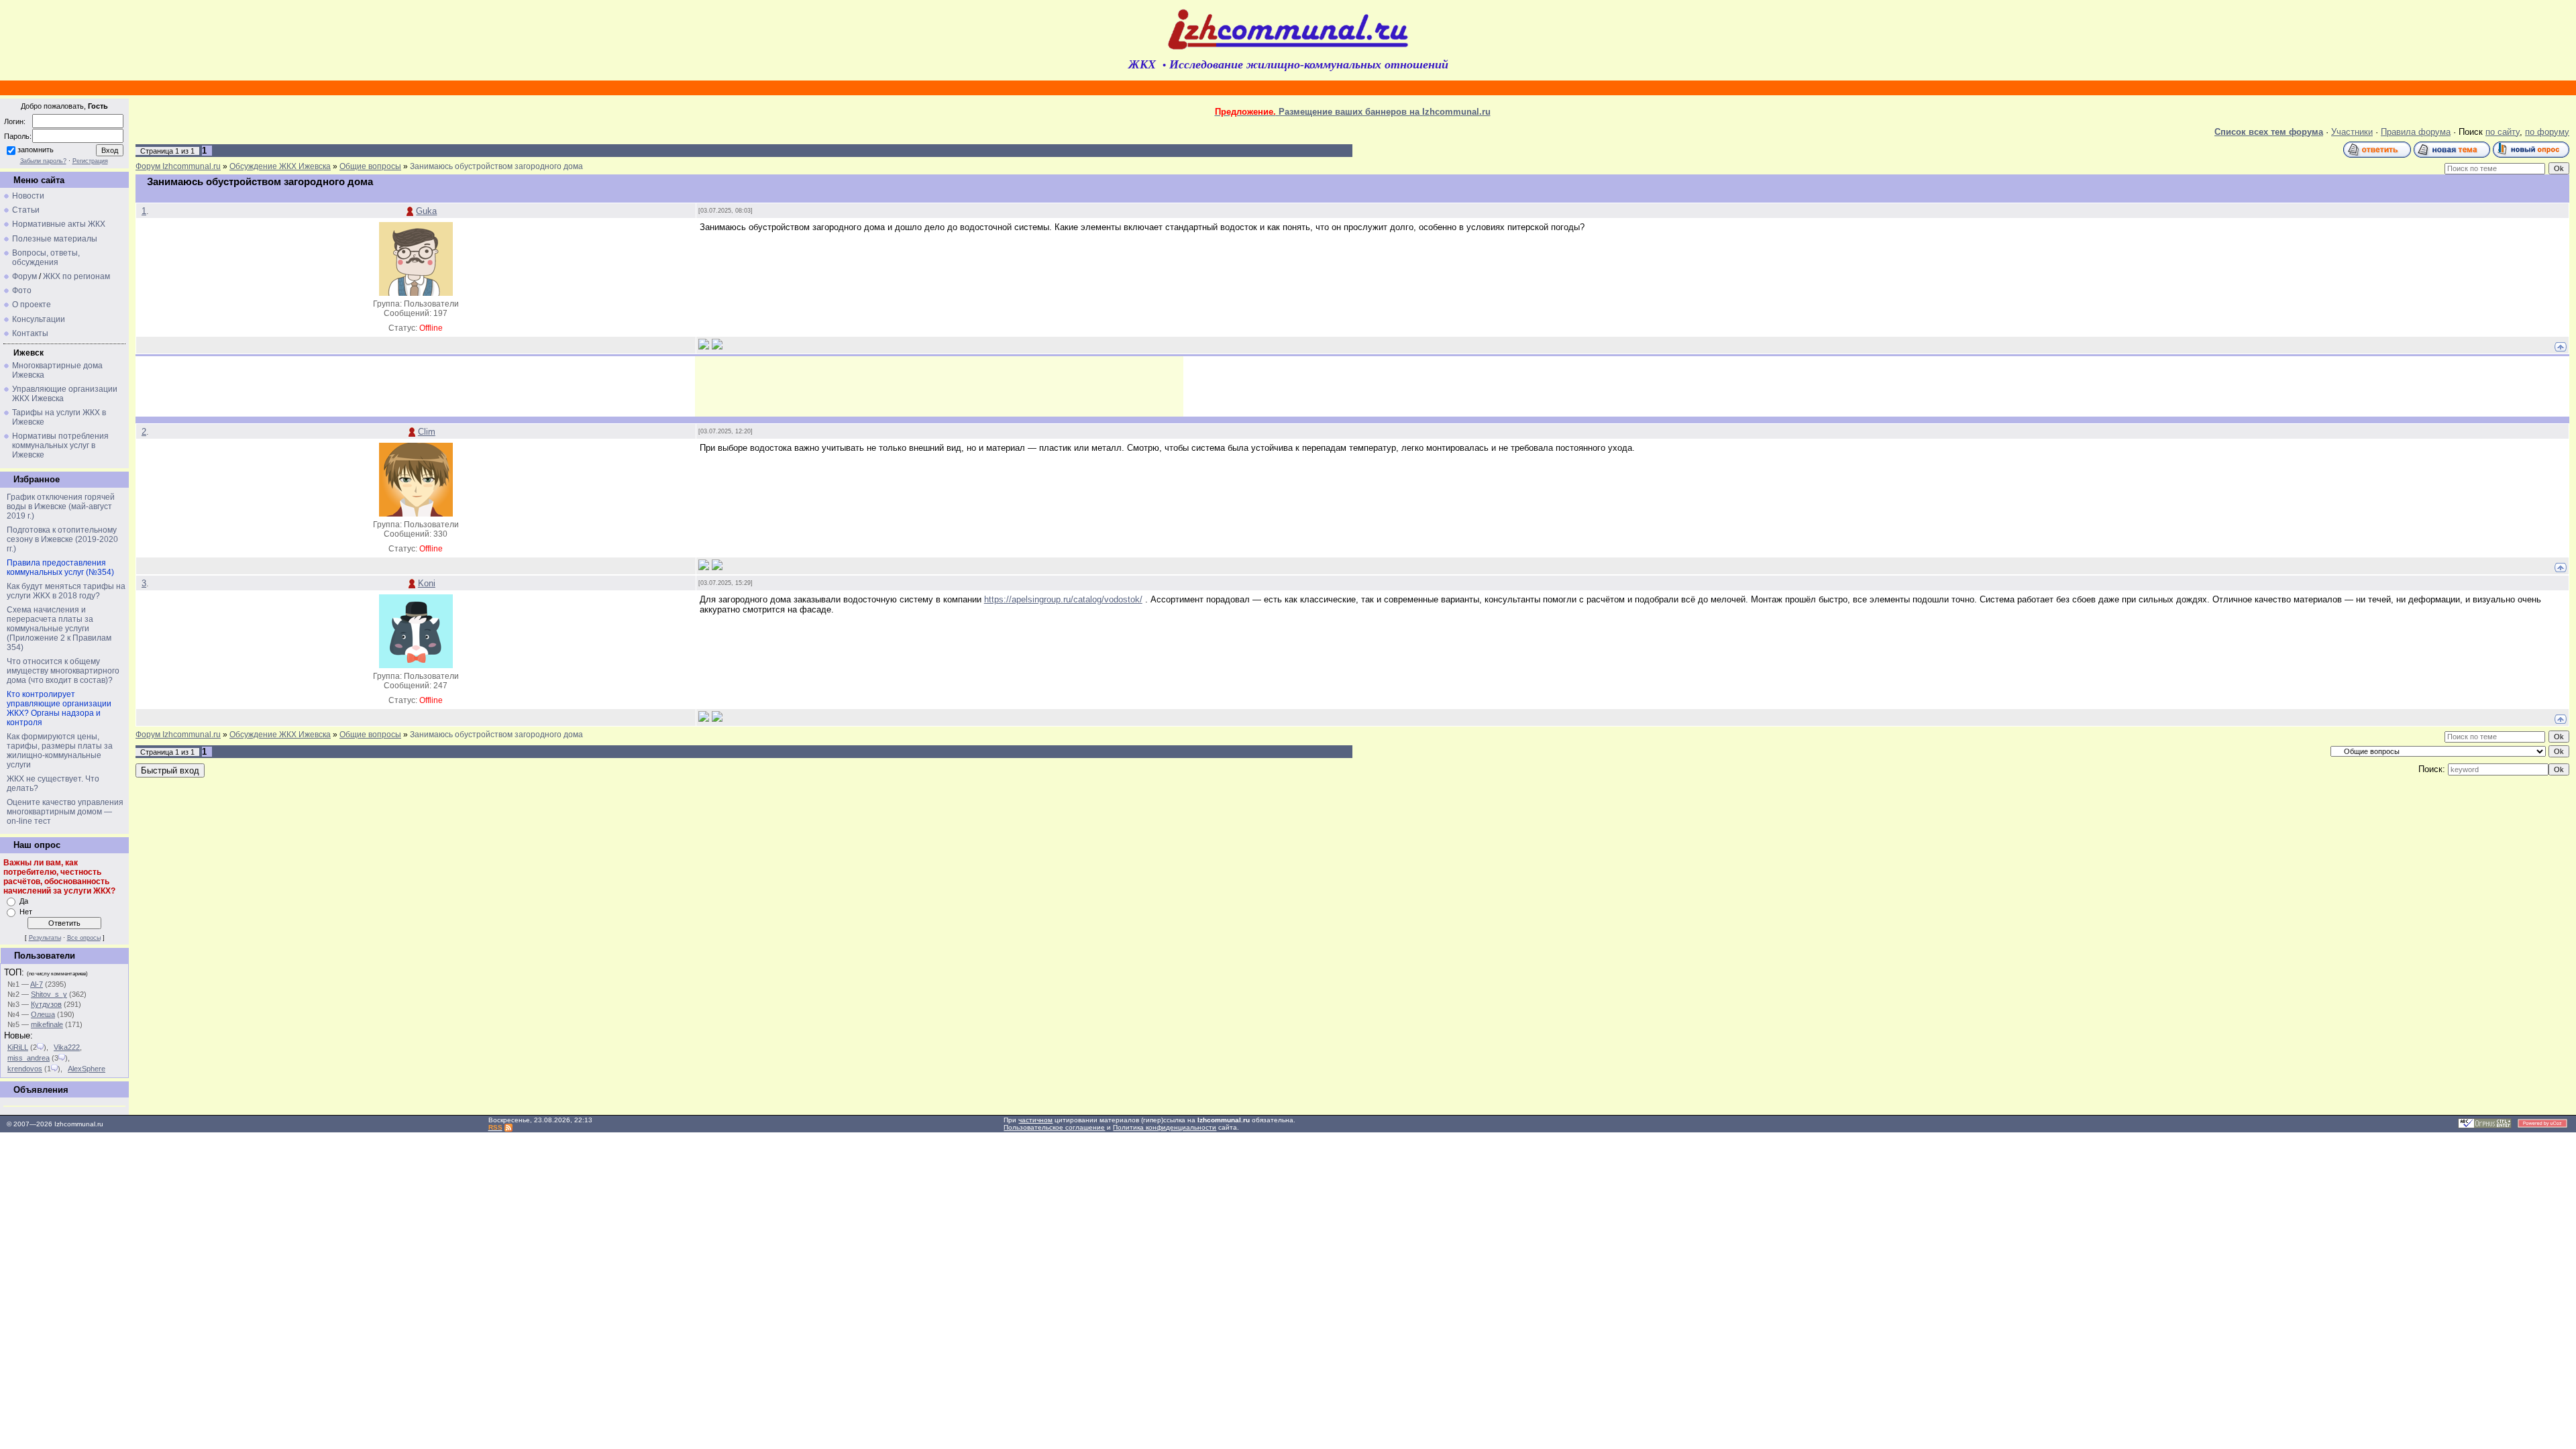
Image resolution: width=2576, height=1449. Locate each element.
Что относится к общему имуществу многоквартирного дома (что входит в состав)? (63, 671)
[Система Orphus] (2485, 1126)
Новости (28, 196)
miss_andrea (29, 1058)
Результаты (45, 938)
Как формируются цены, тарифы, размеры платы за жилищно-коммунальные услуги (60, 751)
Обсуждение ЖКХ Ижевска (280, 166)
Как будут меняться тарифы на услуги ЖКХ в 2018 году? (66, 591)
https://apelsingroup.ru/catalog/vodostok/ (1063, 599)
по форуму (2547, 132)
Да (24, 901)
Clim (427, 432)
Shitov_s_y (49, 994)
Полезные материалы (55, 239)
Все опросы (84, 938)
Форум (24, 276)
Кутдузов (46, 1004)
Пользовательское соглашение (1054, 1127)
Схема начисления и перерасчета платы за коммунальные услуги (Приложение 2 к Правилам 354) (59, 629)
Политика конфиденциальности (1165, 1127)
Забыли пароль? (43, 161)
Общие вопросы (370, 166)
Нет (26, 912)
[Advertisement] (939, 386)
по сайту (2503, 132)
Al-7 (37, 984)
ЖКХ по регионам (76, 276)
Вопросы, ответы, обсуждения (46, 258)
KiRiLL (18, 1047)
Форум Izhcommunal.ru (178, 166)
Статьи (26, 210)
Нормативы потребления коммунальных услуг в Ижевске (60, 445)
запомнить (36, 150)
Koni (427, 583)
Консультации (39, 319)
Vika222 (67, 1047)
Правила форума (2416, 132)
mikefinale (47, 1024)
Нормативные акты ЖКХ (59, 224)
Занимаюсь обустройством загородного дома (496, 166)
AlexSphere (87, 1069)
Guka (426, 211)
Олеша (43, 1014)
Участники (2352, 132)
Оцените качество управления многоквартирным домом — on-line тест (65, 812)
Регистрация (90, 161)
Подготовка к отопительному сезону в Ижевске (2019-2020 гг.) (62, 539)
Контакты (30, 333)
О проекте (32, 305)
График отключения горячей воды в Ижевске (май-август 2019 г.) (61, 506)
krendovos (25, 1069)
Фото (22, 290)
